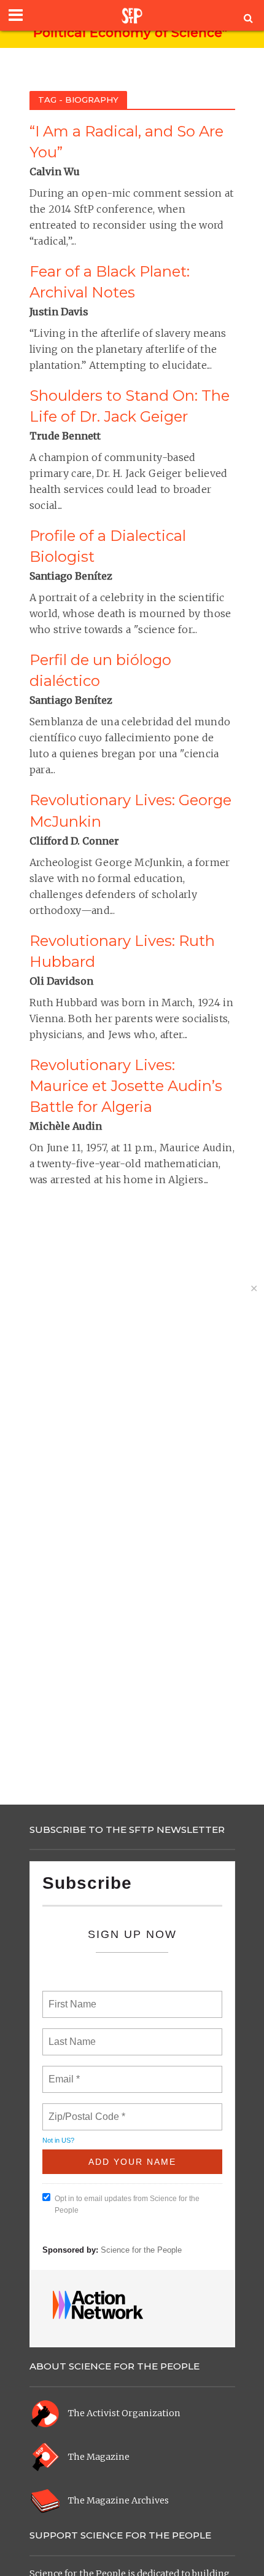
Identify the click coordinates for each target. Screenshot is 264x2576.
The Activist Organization (124, 2413)
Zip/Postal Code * (84, 2109)
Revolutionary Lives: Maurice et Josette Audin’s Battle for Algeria (126, 1086)
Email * (63, 2072)
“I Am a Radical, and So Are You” (126, 142)
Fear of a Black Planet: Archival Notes (110, 282)
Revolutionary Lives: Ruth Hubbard (122, 951)
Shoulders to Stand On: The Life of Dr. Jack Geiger (130, 406)
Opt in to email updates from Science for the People (127, 2204)
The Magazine (99, 2457)
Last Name (70, 2034)
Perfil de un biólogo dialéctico (100, 670)
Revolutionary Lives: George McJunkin (130, 810)
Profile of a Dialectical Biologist (108, 546)
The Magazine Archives (118, 2500)
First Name (72, 1997)
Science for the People (141, 2250)
